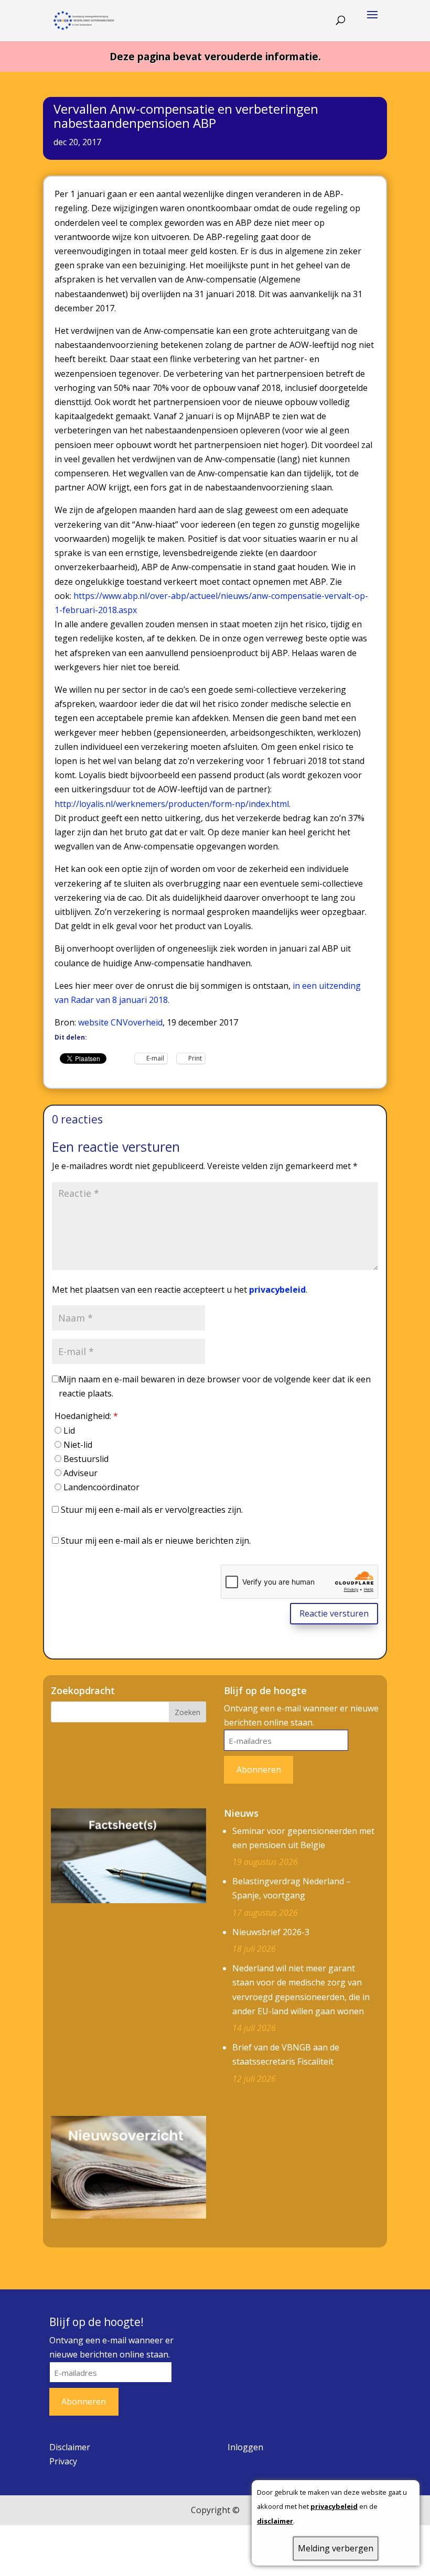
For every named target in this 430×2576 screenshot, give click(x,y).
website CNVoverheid (120, 1022)
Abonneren (259, 1770)
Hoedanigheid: (86, 1416)
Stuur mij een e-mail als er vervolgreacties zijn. (152, 1510)
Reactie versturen (334, 1613)
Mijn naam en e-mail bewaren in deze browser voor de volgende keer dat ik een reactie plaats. (215, 1386)
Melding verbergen (336, 2548)
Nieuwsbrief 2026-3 (271, 1932)
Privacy (63, 2461)
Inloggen (245, 2447)
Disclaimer (70, 2447)
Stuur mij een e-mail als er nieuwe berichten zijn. (156, 1541)
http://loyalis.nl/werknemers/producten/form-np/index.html (172, 804)
